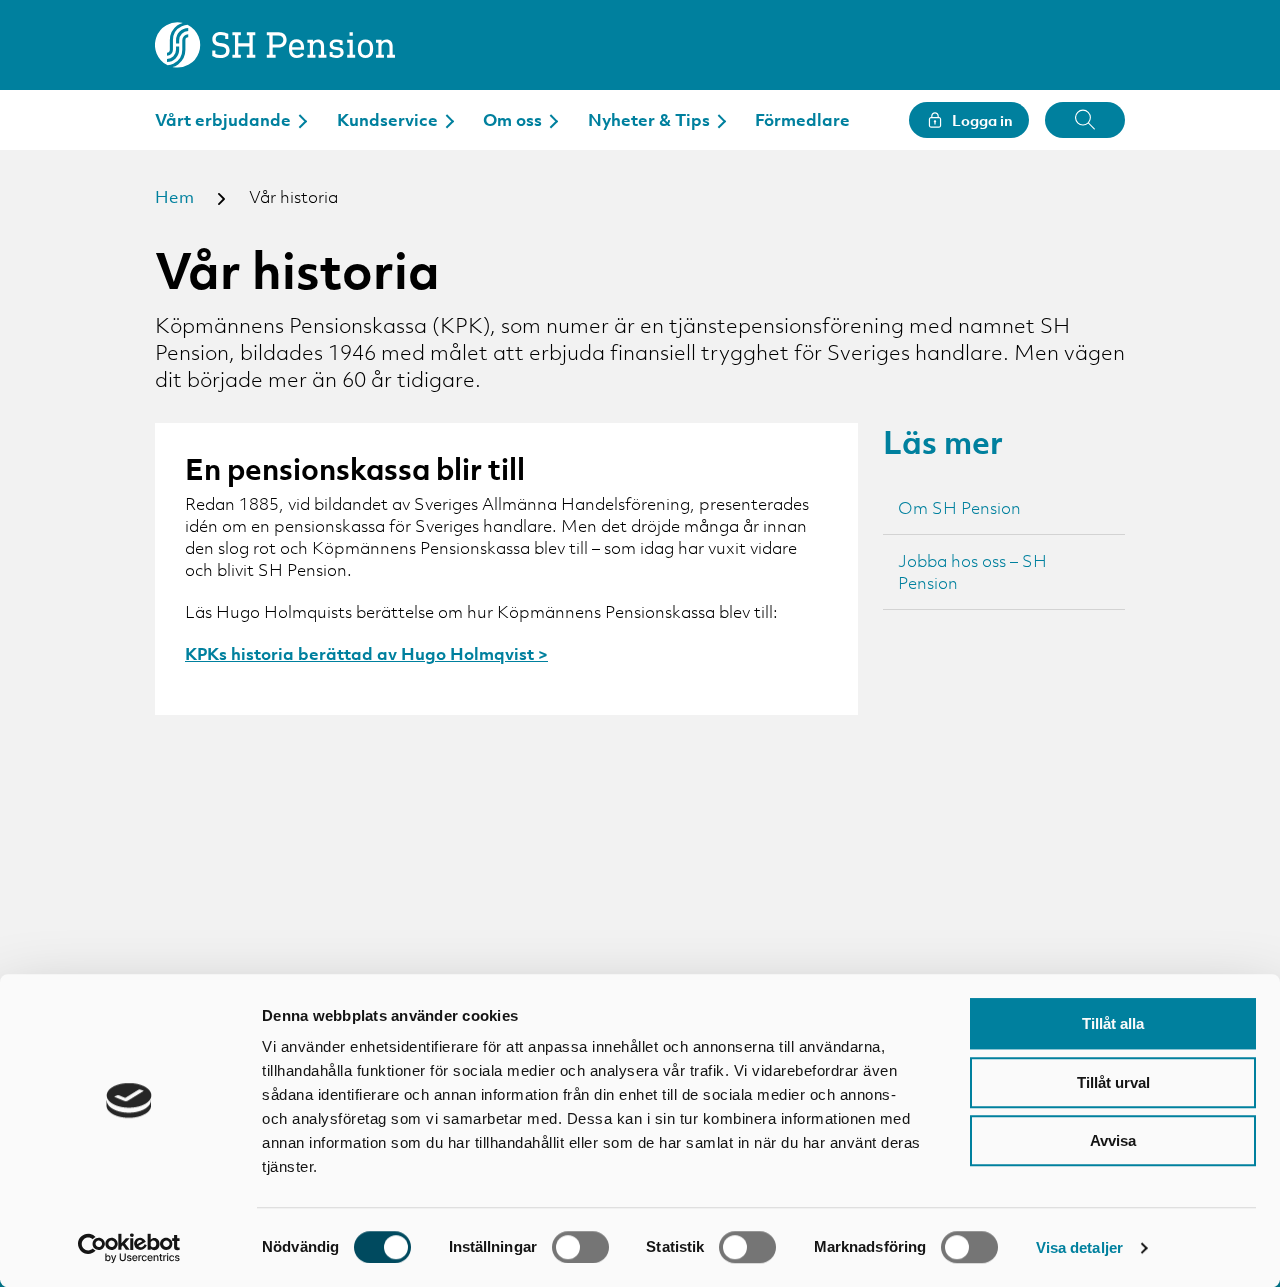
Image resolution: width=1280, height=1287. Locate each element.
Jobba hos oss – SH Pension (972, 572)
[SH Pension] (275, 45)
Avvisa (1113, 1140)
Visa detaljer (1079, 1247)
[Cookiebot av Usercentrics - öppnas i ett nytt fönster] (129, 1248)
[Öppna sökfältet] (1085, 119)
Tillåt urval (1113, 1082)
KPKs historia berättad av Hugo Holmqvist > (366, 654)
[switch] (580, 1247)
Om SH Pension (959, 508)
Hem (174, 197)
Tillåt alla (1113, 1023)
